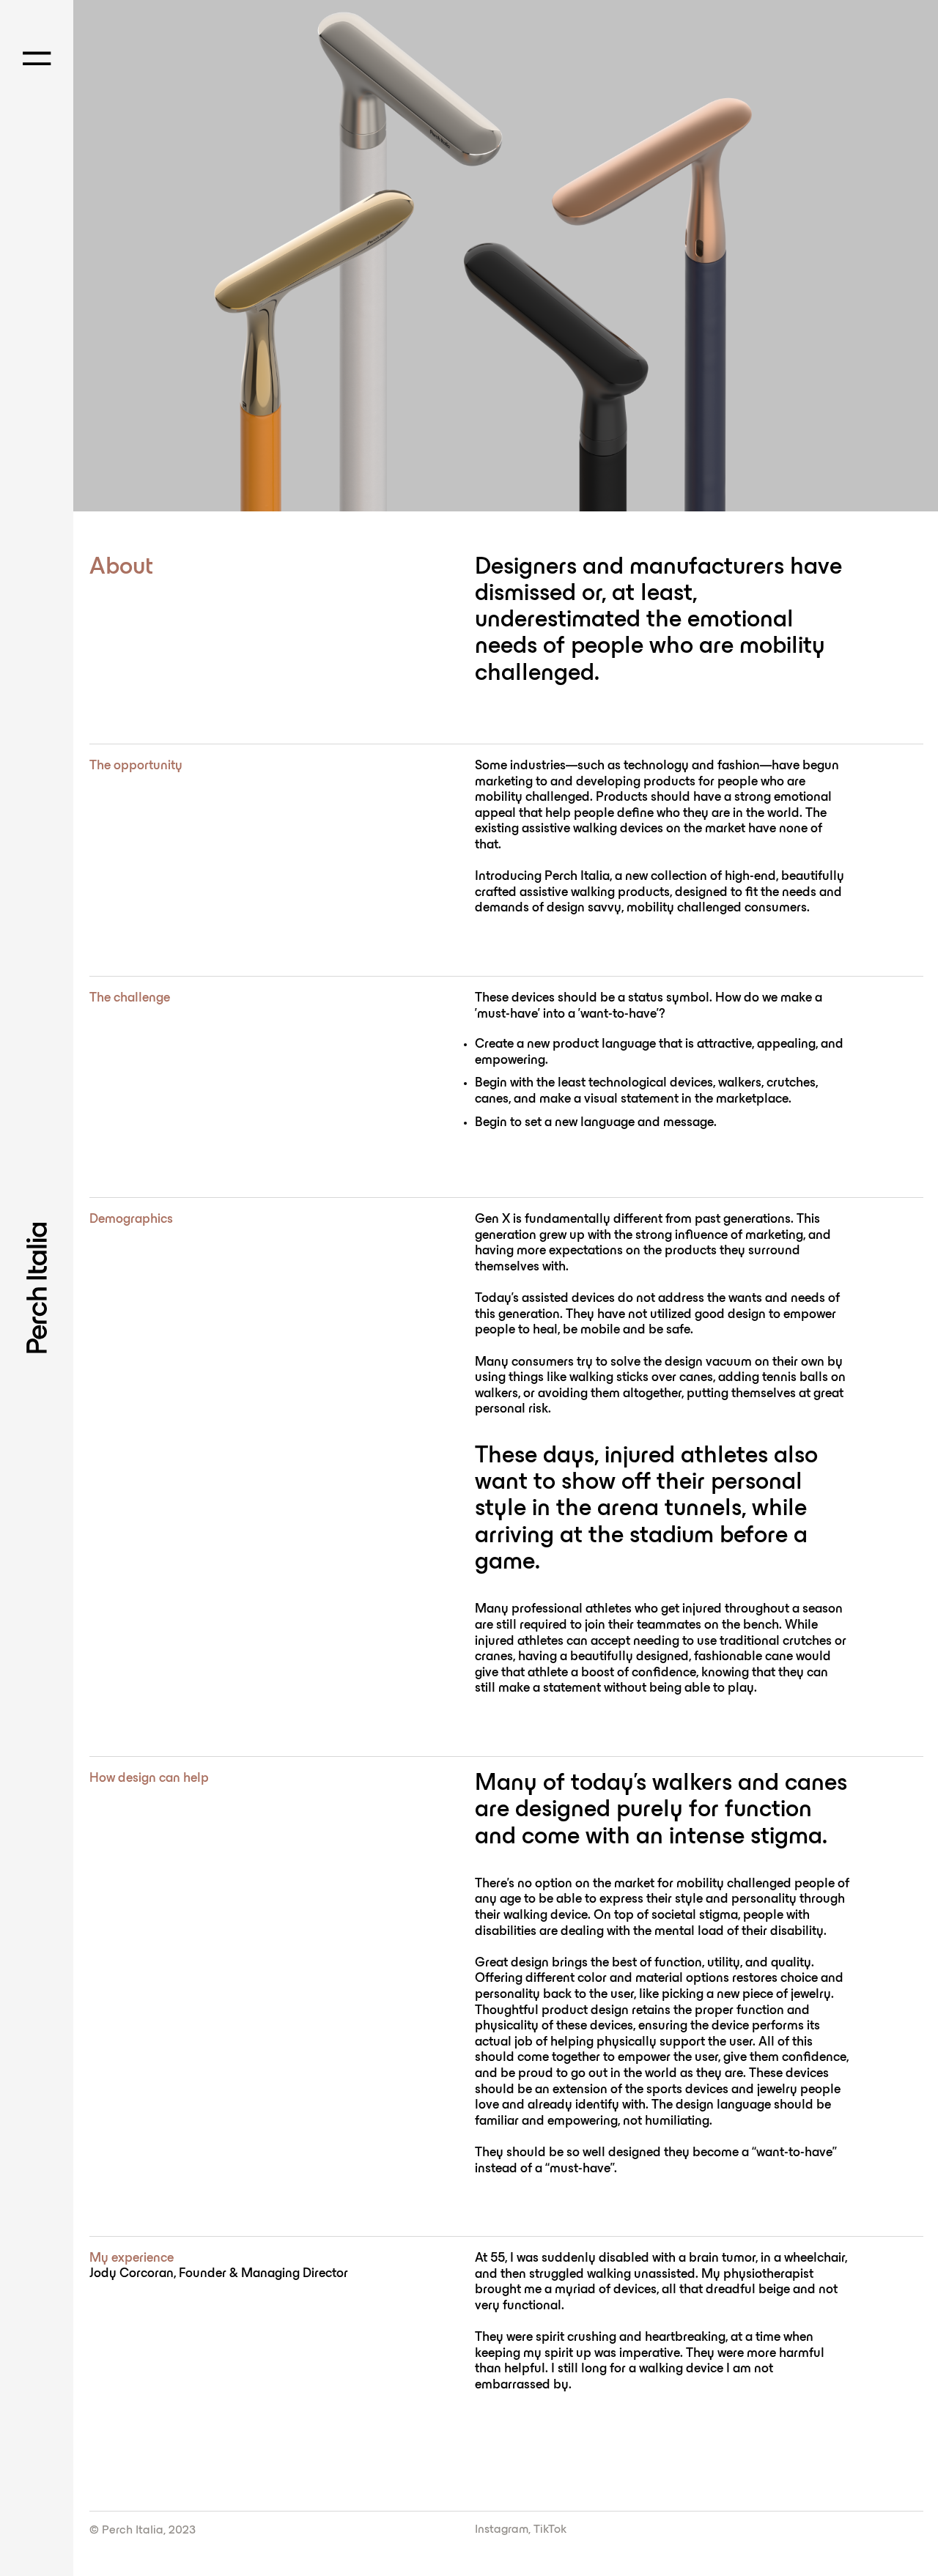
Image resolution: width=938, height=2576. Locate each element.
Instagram (502, 2530)
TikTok (550, 2530)
